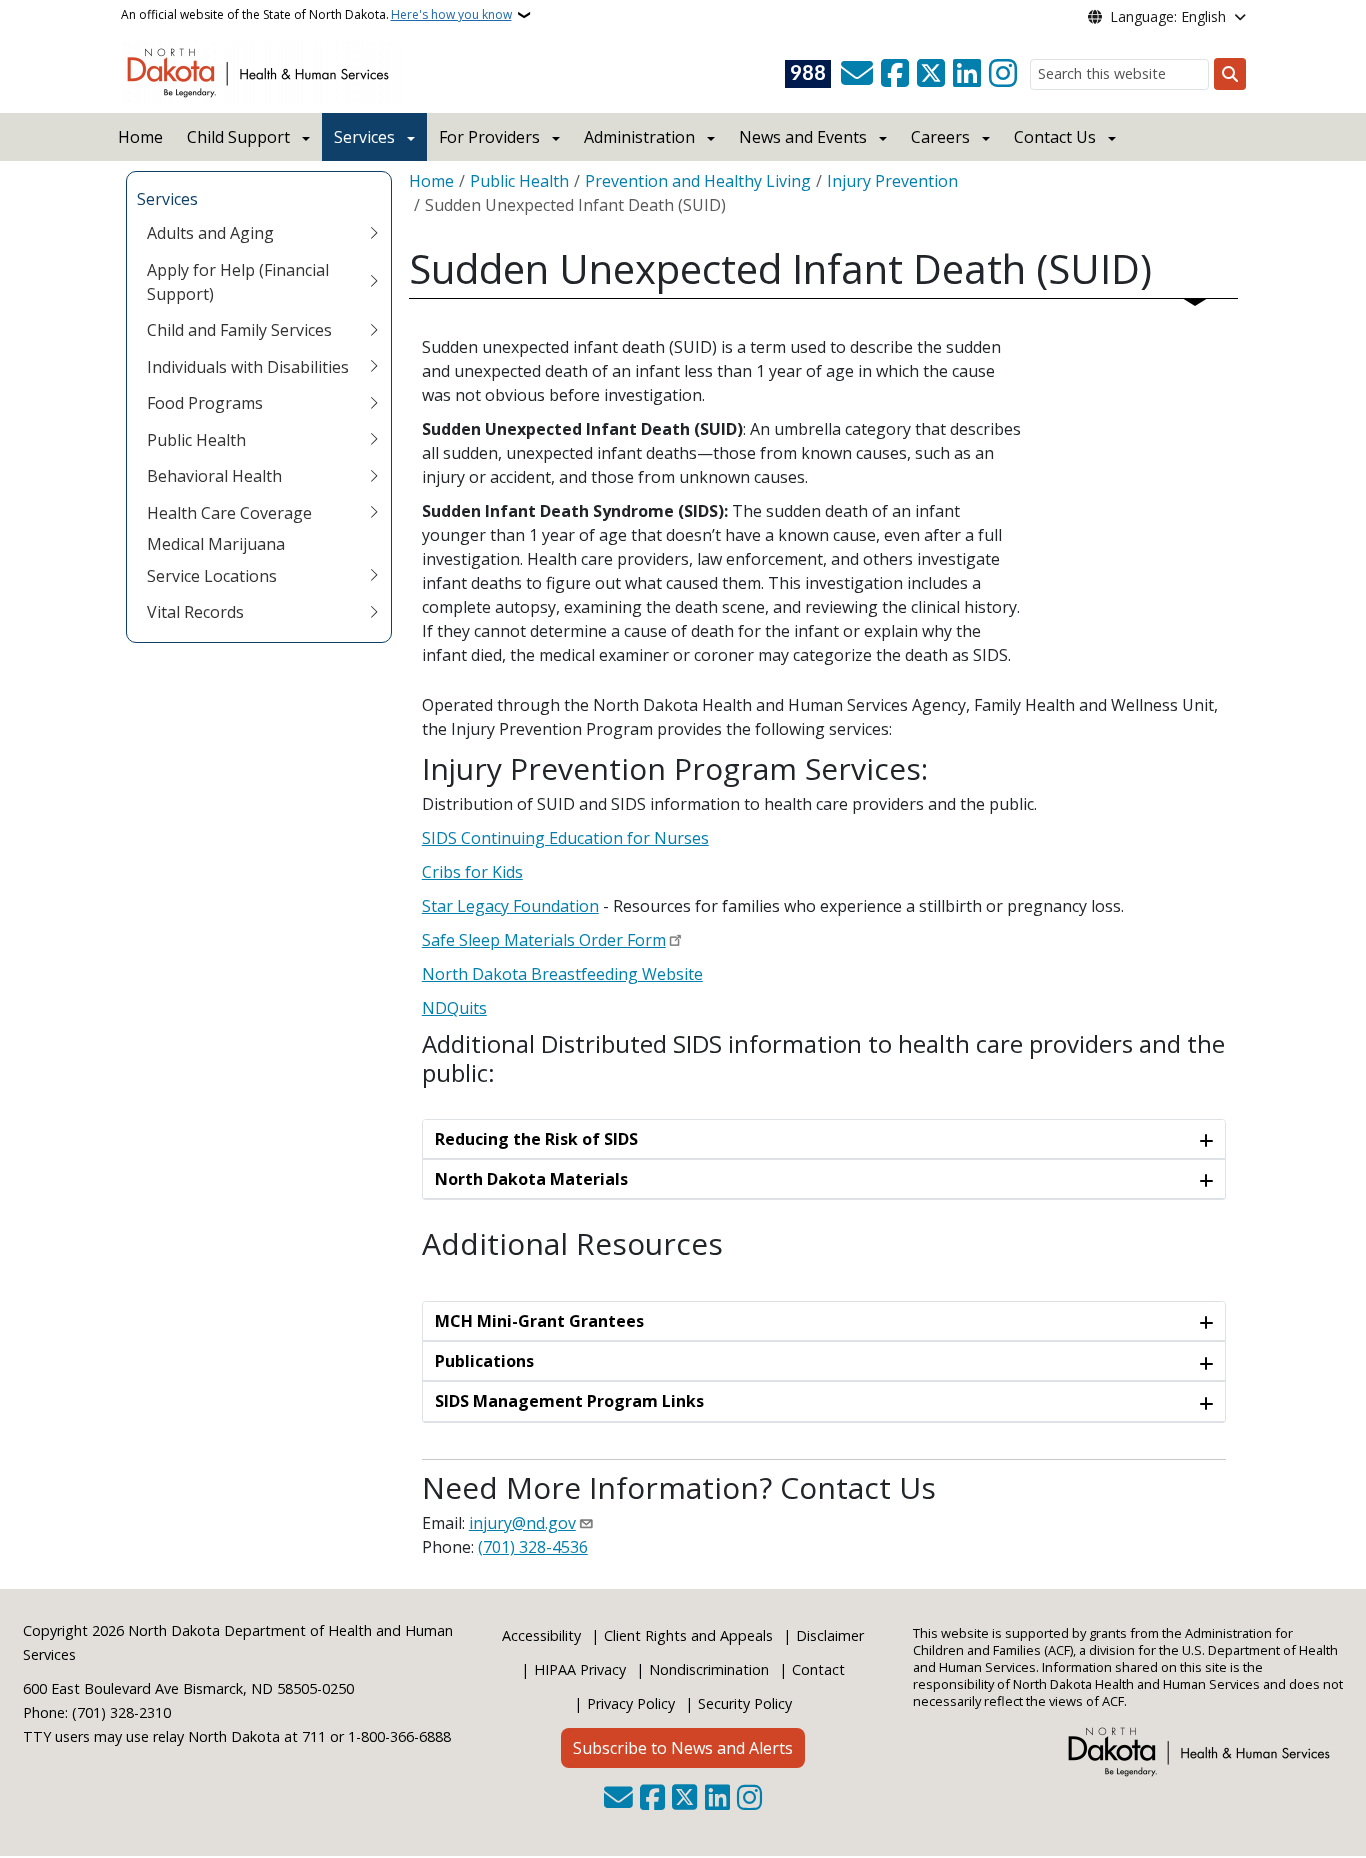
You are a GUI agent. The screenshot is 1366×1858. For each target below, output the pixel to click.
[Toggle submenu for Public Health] (374, 440)
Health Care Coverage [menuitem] (229, 513)
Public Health (519, 181)
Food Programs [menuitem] (205, 403)
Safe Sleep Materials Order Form (544, 940)
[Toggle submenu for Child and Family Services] (374, 330)
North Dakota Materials (531, 1179)
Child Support (238, 137)
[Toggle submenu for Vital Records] (374, 612)
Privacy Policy (631, 1703)
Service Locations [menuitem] (212, 576)
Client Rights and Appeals (688, 1635)
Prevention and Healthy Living (698, 181)
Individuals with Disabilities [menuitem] (248, 367)
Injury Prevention (892, 181)
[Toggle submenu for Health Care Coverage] (374, 513)
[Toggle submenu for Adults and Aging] (374, 233)
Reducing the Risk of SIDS (536, 1139)
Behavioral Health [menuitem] (214, 476)
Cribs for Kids (472, 872)
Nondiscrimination (709, 1669)
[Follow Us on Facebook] (895, 74)
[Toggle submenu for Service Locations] (374, 576)
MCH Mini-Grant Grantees (539, 1321)
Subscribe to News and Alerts (683, 1748)
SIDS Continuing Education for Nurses (565, 838)
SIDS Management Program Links (569, 1401)
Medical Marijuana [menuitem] (216, 544)
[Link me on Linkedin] (967, 74)
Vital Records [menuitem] (195, 612)
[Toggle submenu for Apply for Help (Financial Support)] (374, 282)
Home (140, 137)
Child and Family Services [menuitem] (239, 330)
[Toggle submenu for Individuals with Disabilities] (374, 367)
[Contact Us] (857, 74)
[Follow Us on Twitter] (931, 74)
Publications (484, 1361)
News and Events (803, 137)
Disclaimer (830, 1635)
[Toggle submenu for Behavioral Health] (374, 476)
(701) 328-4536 (533, 1547)
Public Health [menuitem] (196, 440)
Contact (818, 1669)
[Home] (261, 71)
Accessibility (541, 1635)
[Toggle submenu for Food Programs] (374, 403)
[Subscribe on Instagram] (1003, 74)
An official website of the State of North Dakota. (316, 14)
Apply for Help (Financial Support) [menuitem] (238, 282)
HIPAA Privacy (580, 1669)
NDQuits (454, 1008)
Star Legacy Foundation (510, 906)
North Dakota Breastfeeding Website (562, 974)
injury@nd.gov (522, 1523)
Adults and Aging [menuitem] (210, 233)
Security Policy (745, 1703)
